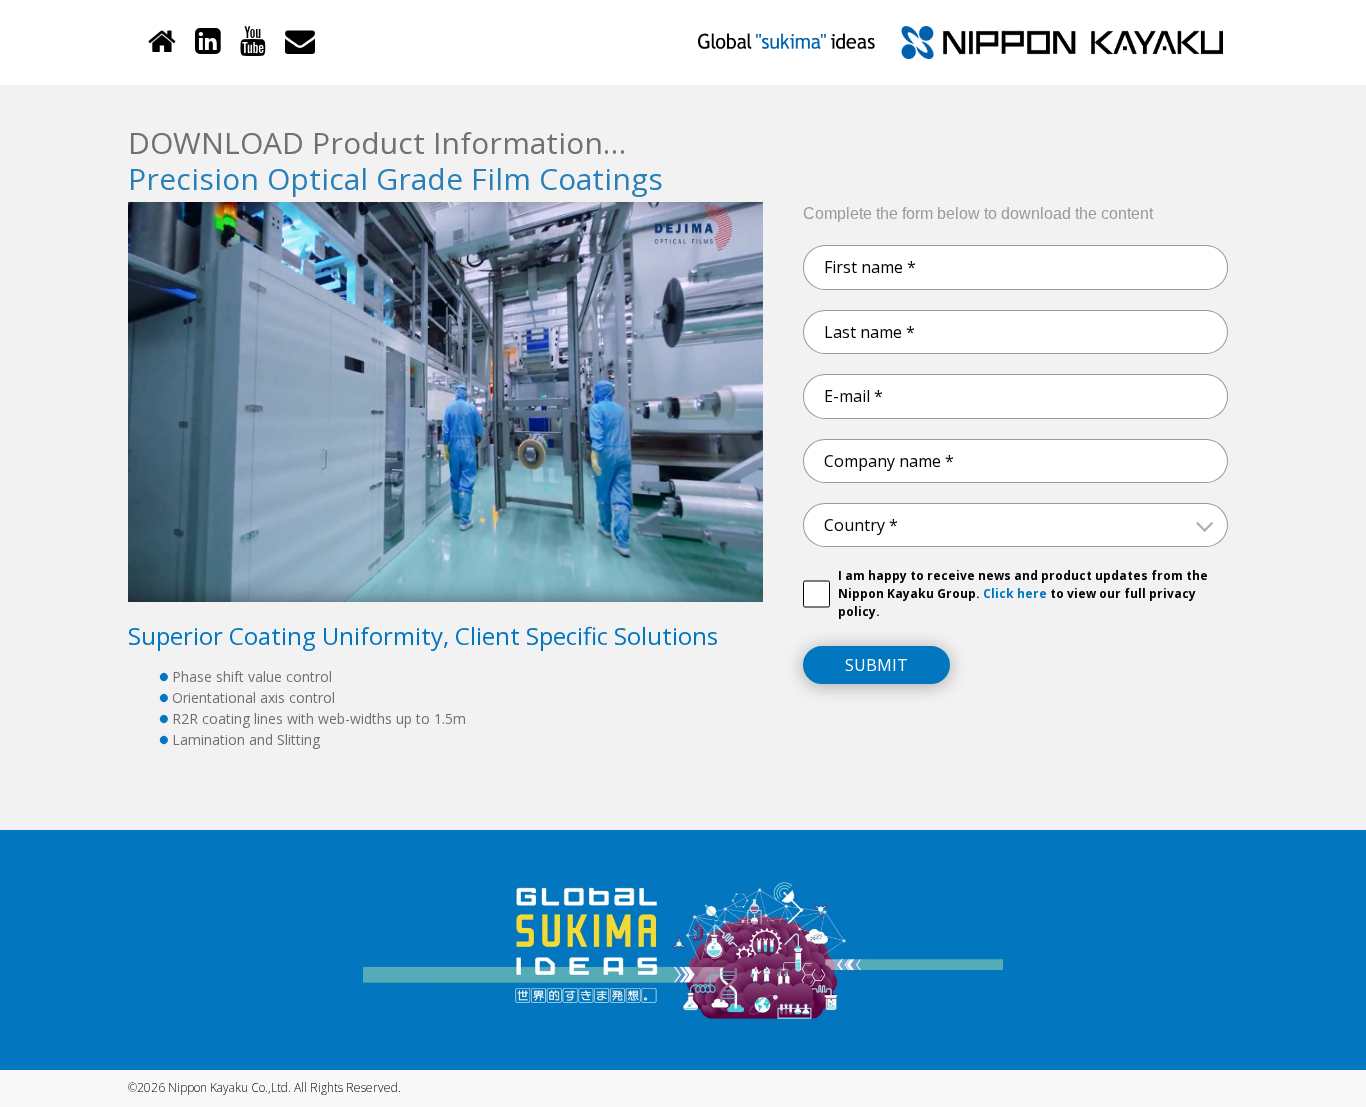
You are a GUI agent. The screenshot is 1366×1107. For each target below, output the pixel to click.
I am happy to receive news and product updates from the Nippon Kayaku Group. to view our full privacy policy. (1023, 593)
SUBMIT (876, 665)
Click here (1013, 593)
